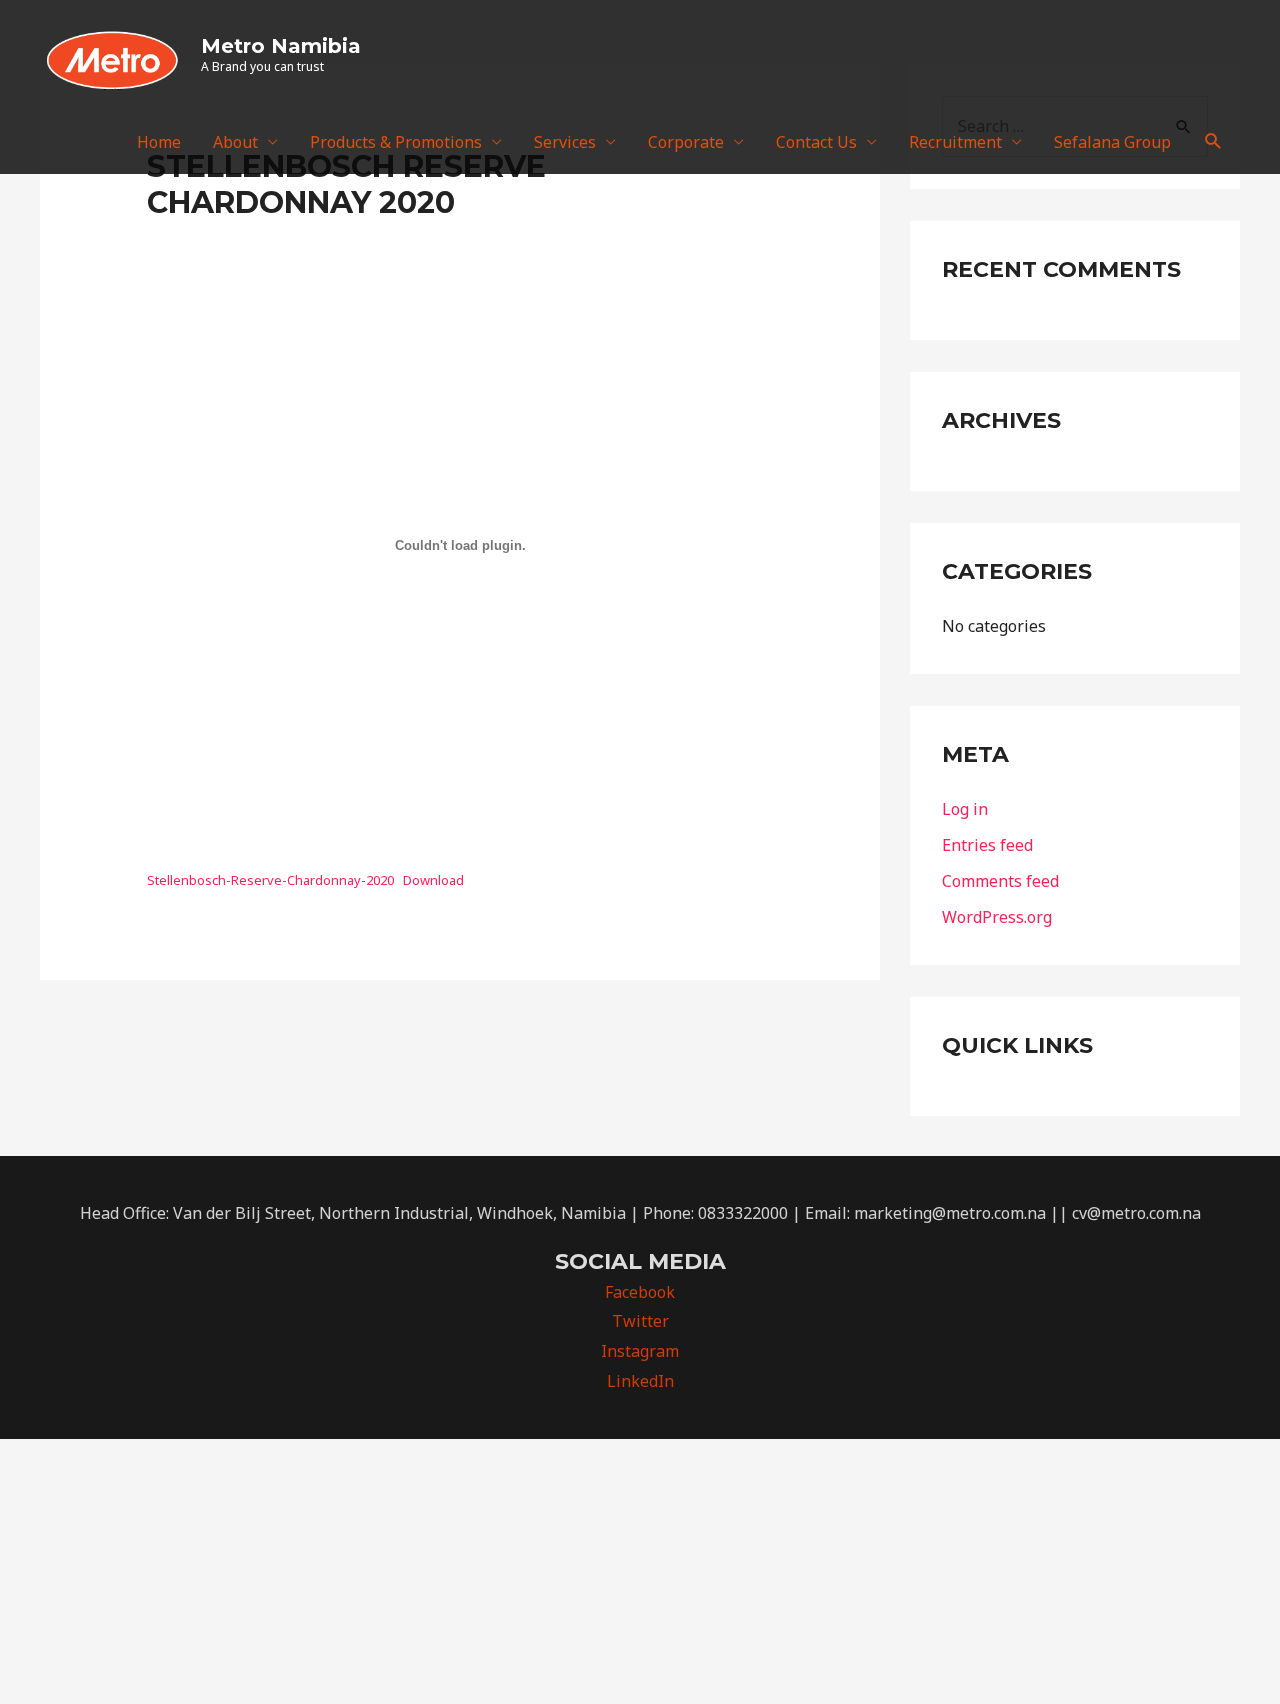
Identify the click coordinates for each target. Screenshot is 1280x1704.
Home (159, 142)
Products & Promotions (396, 142)
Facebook (640, 1292)
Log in (965, 809)
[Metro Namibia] (112, 53)
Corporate (686, 142)
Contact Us (816, 142)
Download (433, 880)
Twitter (640, 1321)
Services (565, 142)
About (235, 142)
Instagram (640, 1351)
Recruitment (955, 142)
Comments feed (1000, 881)
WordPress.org (997, 917)
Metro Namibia (281, 46)
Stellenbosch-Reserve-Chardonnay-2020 (270, 880)
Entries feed (987, 845)
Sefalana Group (1112, 142)
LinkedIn (640, 1381)
